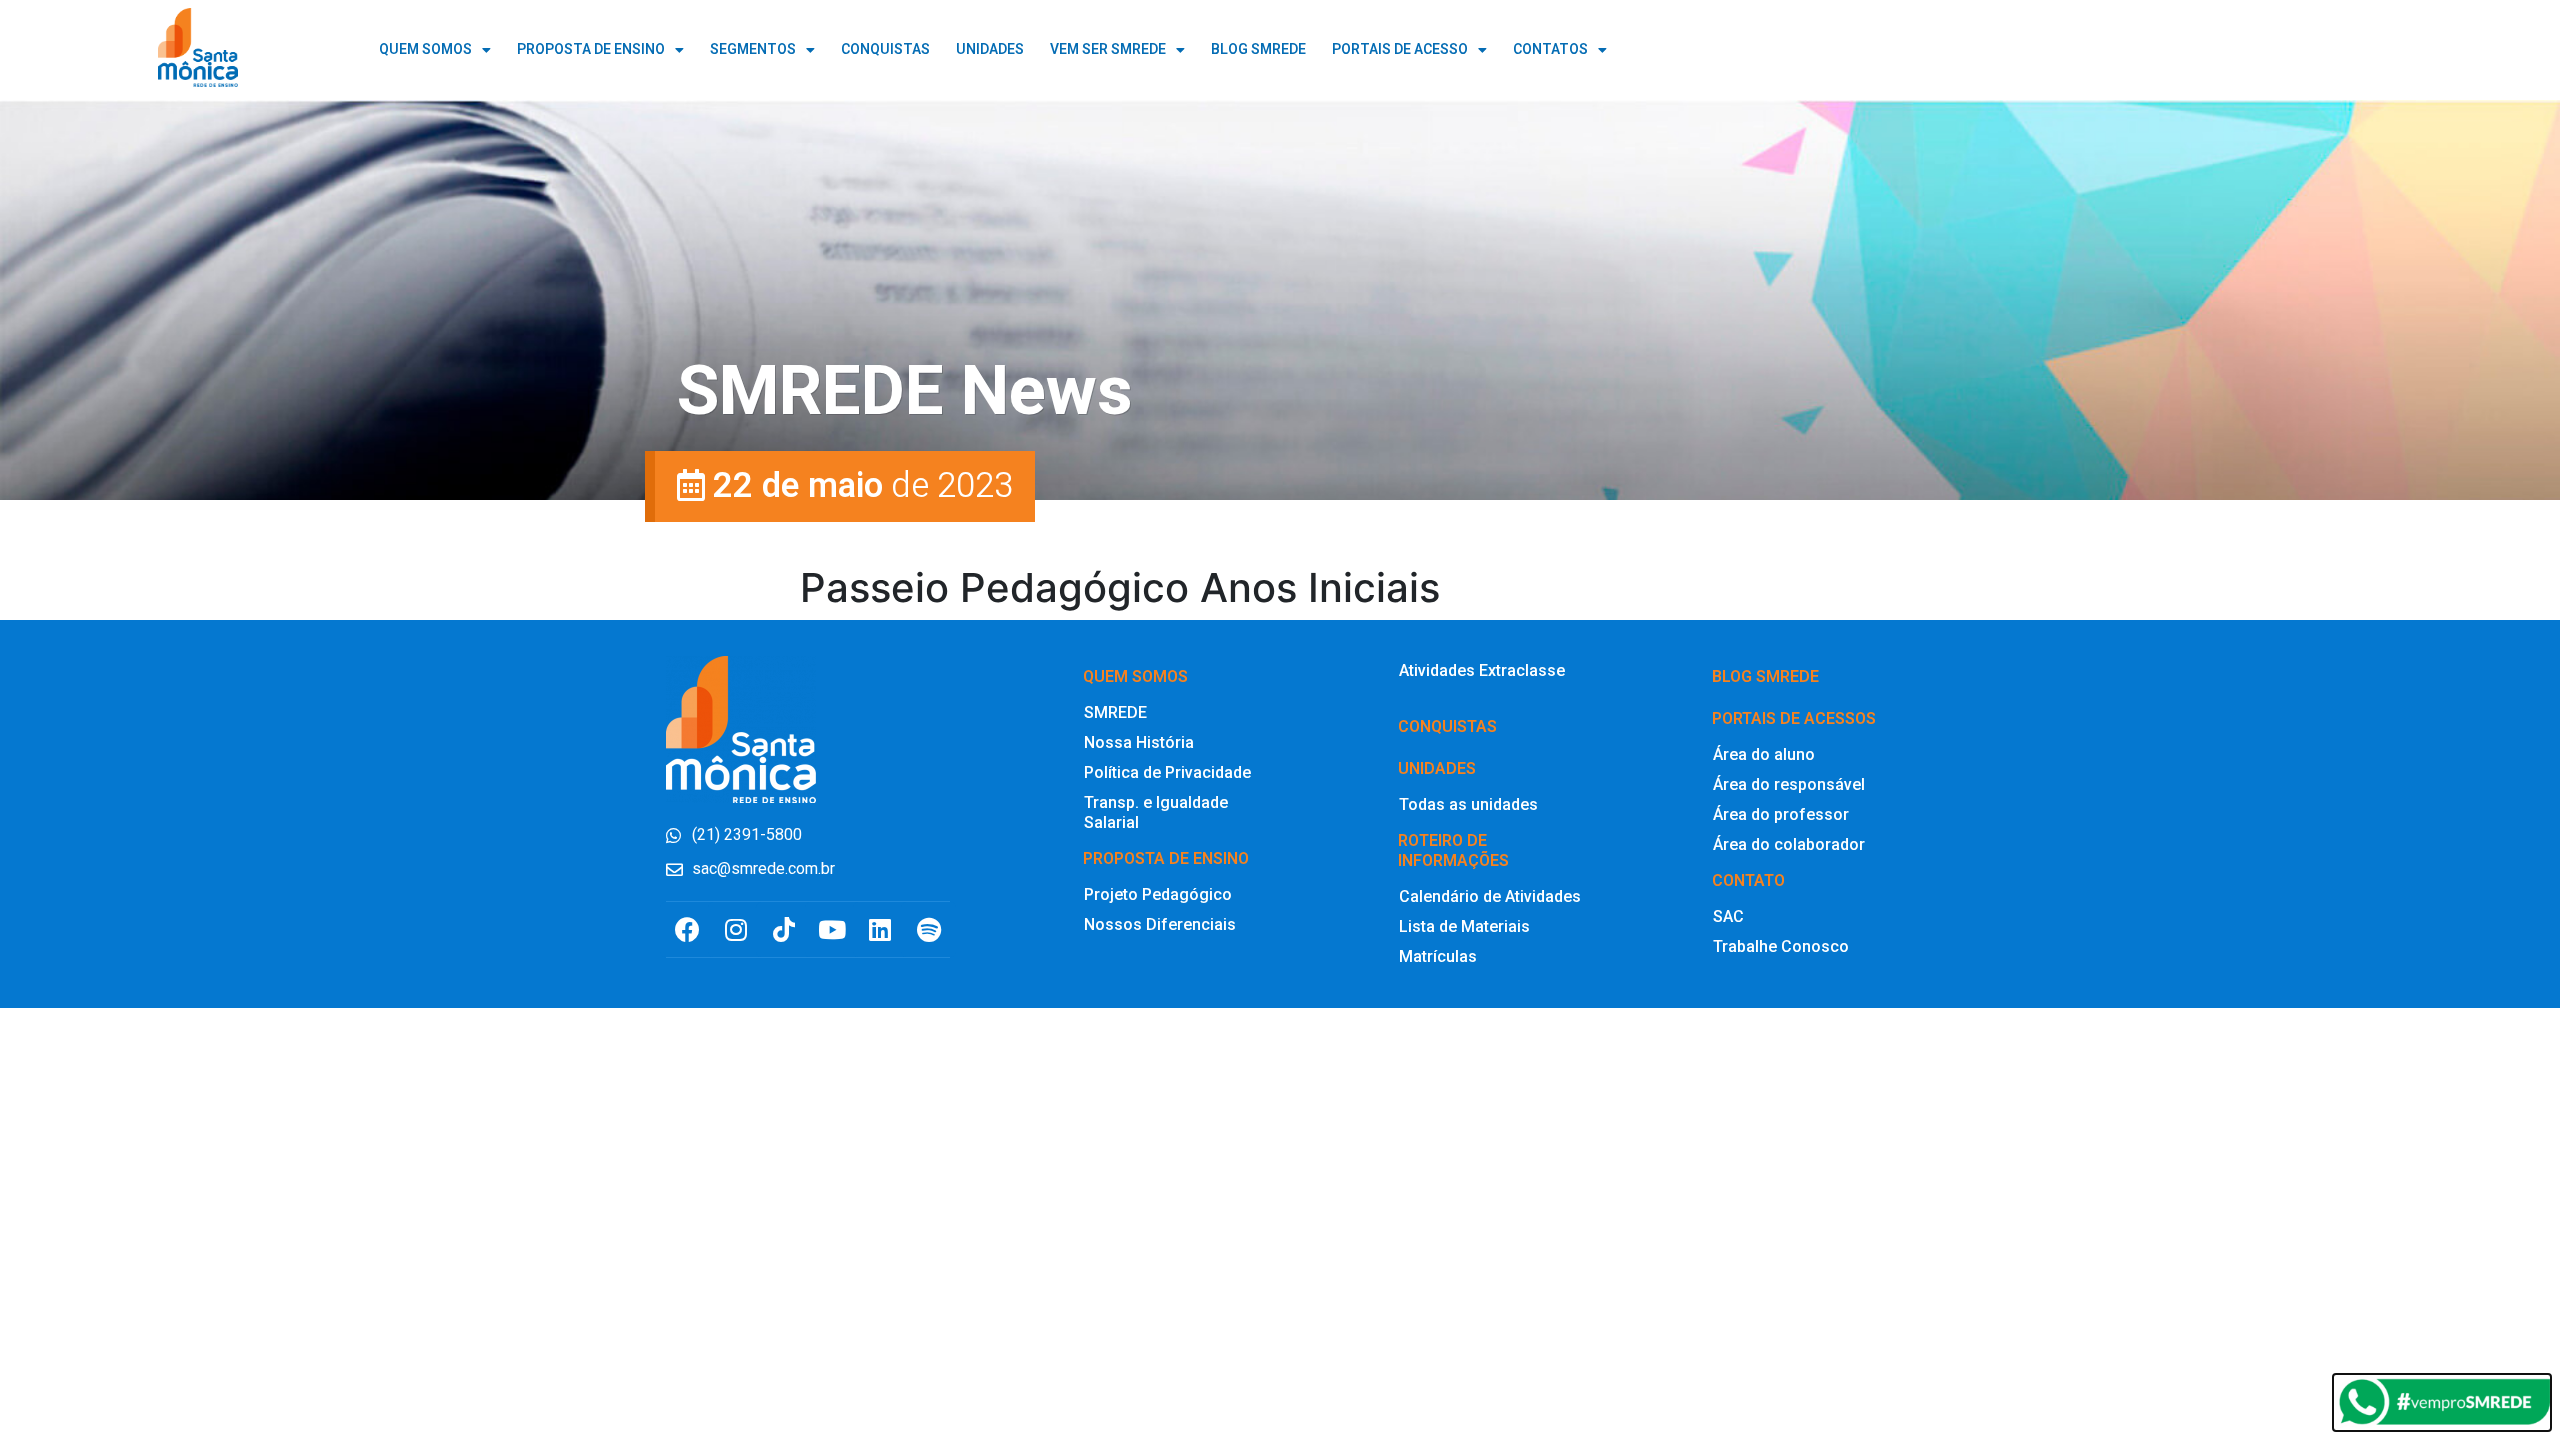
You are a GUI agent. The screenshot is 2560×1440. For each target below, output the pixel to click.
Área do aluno (1764, 754)
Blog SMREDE (1765, 676)
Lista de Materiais (1464, 926)
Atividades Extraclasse (1482, 670)
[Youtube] (832, 929)
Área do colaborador (1789, 844)
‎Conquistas (1447, 726)
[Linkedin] (880, 929)
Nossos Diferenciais (1160, 924)
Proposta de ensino (1166, 858)
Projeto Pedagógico (1158, 894)
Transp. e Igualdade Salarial (1156, 812)
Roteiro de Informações (1453, 850)
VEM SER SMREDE (1108, 49)
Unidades (1437, 768)
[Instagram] (735, 929)
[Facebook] (687, 929)
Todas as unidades (1468, 804)
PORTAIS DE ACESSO (1400, 49)
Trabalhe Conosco (1781, 946)
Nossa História (1139, 742)
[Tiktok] (783, 929)
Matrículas (1438, 956)
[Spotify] (928, 929)
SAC (1728, 916)
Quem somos (1135, 676)
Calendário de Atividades (1490, 896)
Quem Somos (425, 49)
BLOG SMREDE (1258, 49)
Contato (1748, 880)
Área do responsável (1789, 784)
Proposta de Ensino (591, 49)
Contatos (1550, 49)
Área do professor (1781, 814)
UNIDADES (990, 49)
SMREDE (1115, 712)
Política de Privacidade (1167, 772)
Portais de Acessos (1794, 718)
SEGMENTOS (753, 49)
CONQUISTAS (885, 49)
